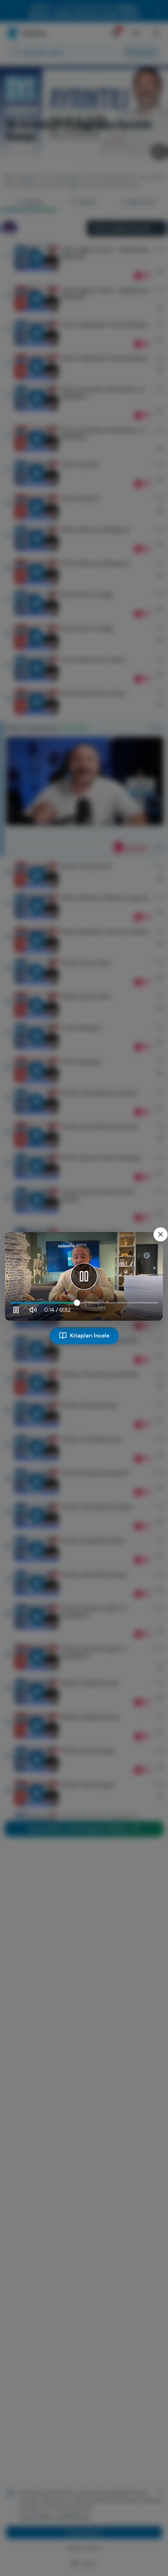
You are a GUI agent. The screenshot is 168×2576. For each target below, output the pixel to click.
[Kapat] (161, 1234)
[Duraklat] (84, 1276)
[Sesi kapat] (33, 1310)
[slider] (84, 1303)
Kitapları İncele (90, 1335)
